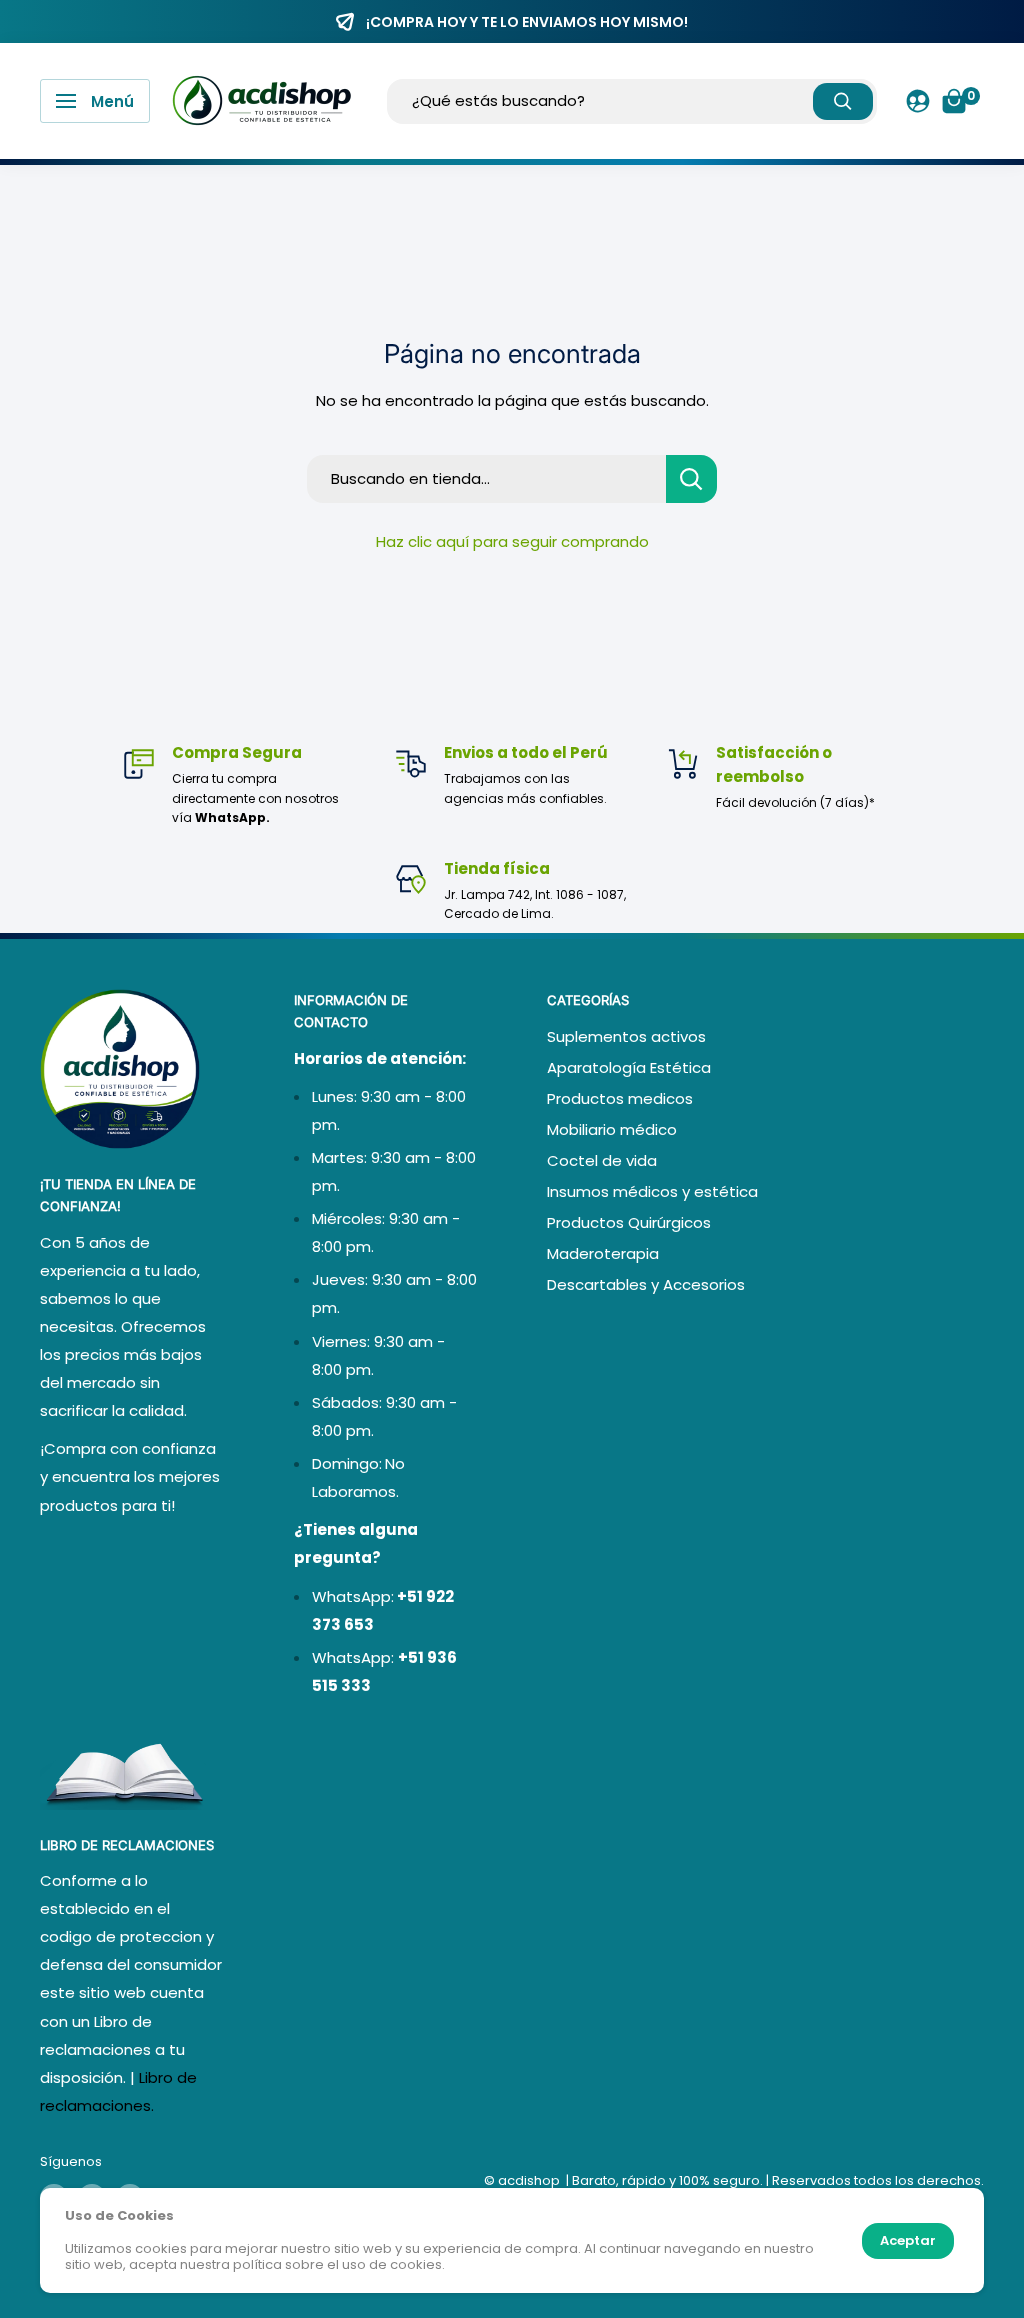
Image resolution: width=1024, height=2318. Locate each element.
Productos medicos (620, 1098)
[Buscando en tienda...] (691, 479)
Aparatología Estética (629, 1067)
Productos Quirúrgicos (629, 1222)
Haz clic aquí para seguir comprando (512, 541)
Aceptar (908, 2240)
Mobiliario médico (612, 1129)
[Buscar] (843, 101)
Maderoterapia (603, 1253)
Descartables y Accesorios (646, 1284)
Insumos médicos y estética (652, 1191)
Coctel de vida (602, 1160)
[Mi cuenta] (918, 101)
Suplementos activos (626, 1036)
